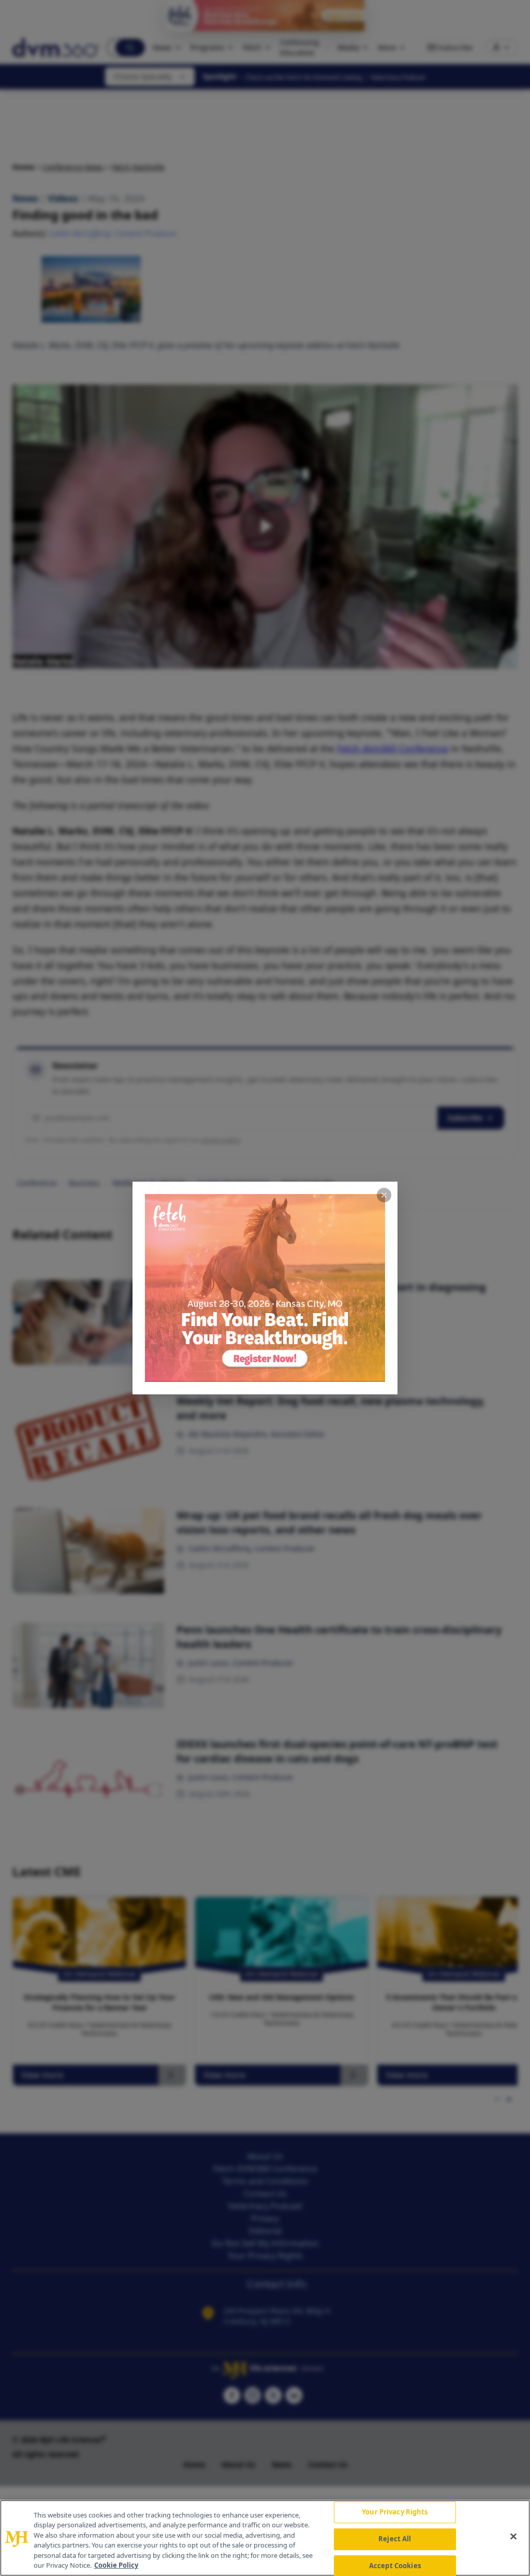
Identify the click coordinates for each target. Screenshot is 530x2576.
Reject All (395, 2539)
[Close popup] (384, 1195)
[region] (265, 2538)
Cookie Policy (116, 2565)
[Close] (513, 2537)
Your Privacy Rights (395, 2512)
